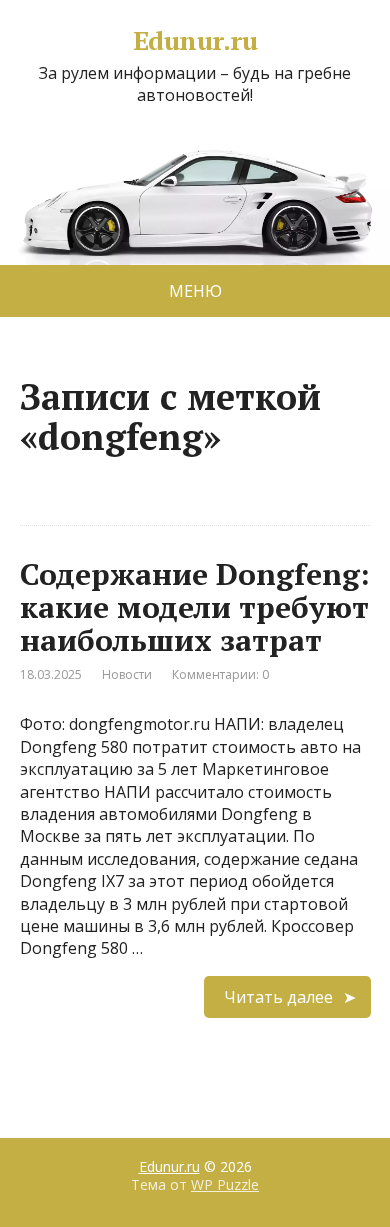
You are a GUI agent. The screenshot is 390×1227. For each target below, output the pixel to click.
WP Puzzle (225, 1184)
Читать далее (278, 997)
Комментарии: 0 (220, 674)
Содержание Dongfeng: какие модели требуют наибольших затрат (195, 607)
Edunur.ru (195, 41)
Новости (127, 674)
